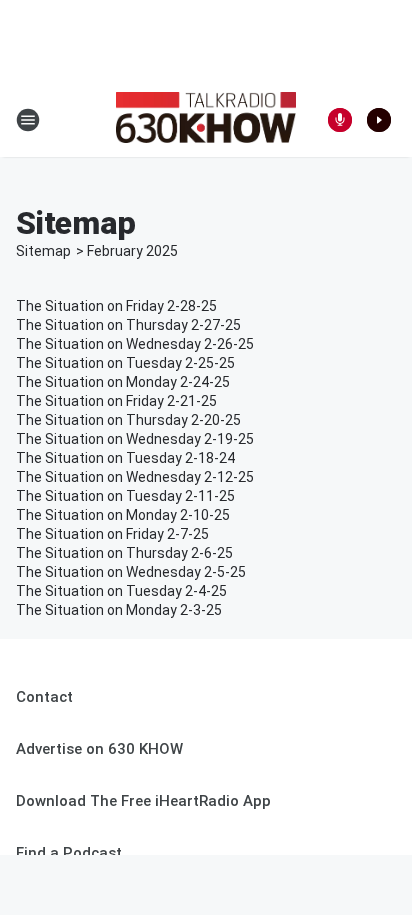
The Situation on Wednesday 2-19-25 (135, 439)
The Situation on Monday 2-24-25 (123, 382)
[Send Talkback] (340, 120)
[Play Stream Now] (379, 120)
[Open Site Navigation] (28, 120)
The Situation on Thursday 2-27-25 (128, 325)
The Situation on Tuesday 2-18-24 (125, 458)
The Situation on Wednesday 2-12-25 (135, 477)
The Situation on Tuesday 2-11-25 (125, 496)
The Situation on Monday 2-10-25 (123, 515)
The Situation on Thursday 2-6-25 (124, 553)
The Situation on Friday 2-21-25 (116, 401)
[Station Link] (206, 120)
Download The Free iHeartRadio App (143, 801)
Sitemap (43, 251)
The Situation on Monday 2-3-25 (119, 610)
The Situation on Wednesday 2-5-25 (131, 572)
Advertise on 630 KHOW (99, 749)
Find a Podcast (69, 853)
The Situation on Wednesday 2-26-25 (135, 344)
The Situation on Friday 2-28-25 (116, 306)
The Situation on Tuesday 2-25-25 (125, 363)
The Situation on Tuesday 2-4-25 (121, 591)
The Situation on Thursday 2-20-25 (128, 420)
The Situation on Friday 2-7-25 (112, 534)
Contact (44, 697)
